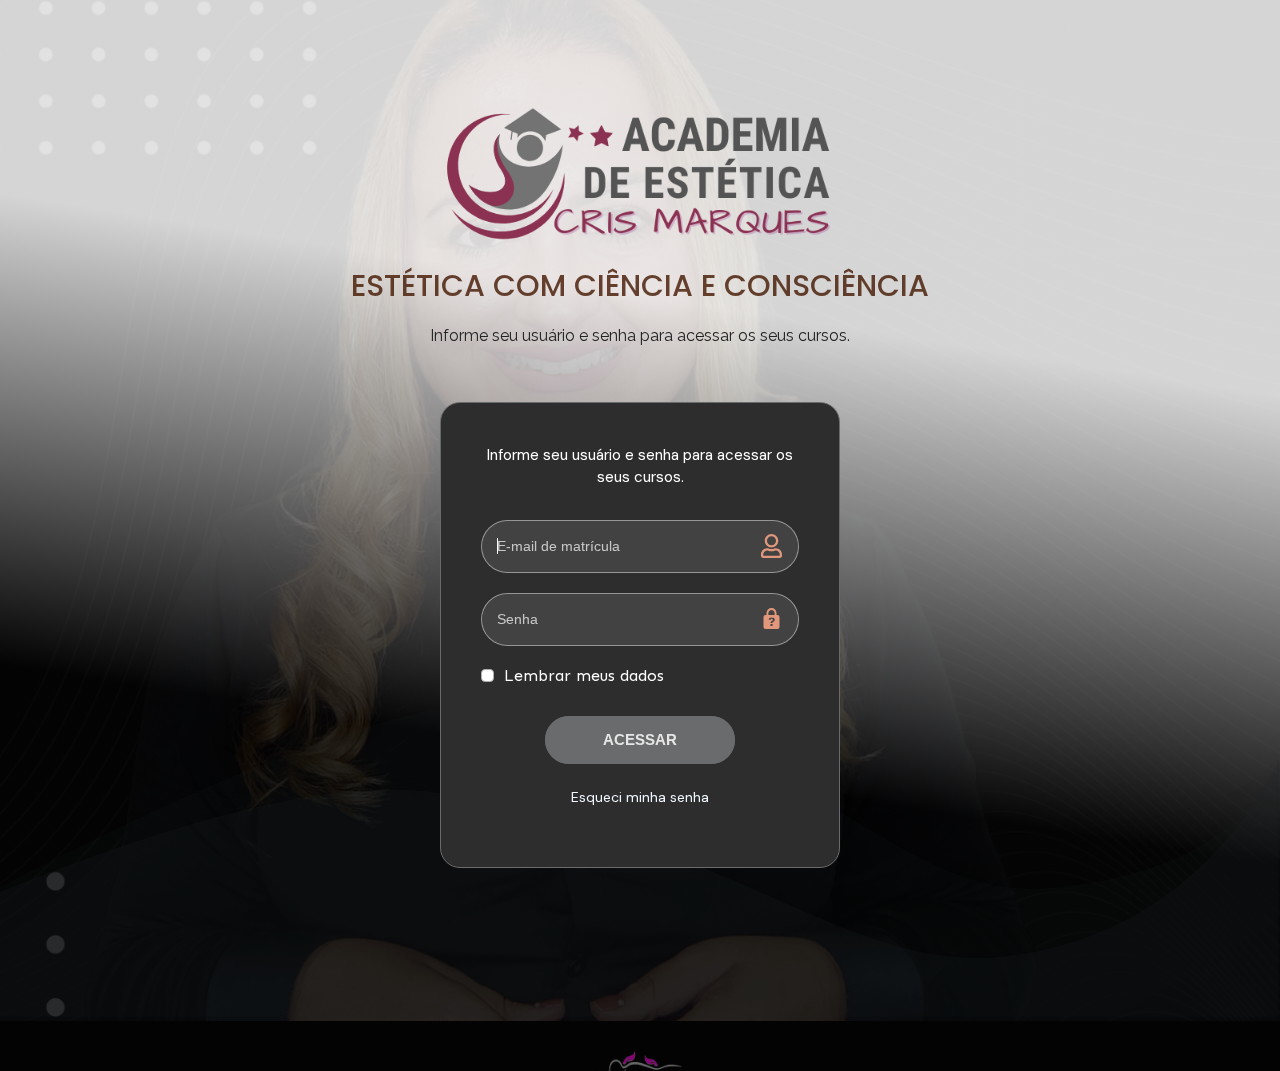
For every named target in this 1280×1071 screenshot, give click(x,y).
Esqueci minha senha (640, 797)
